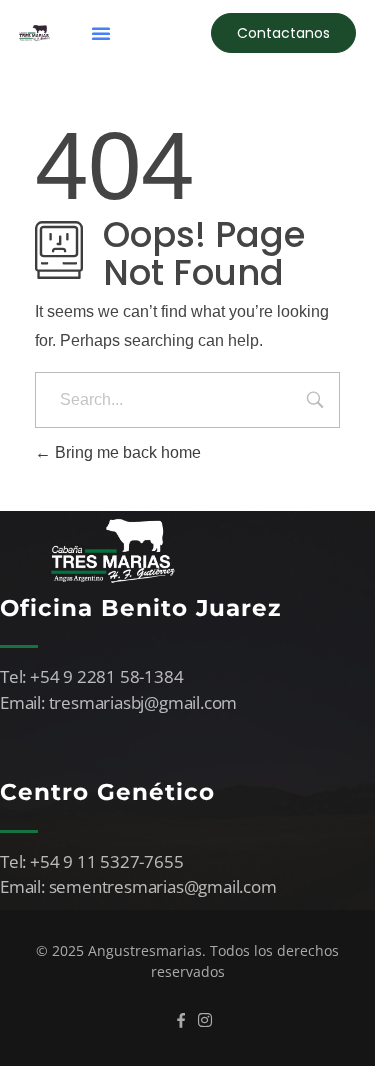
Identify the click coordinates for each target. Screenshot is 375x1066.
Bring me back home (126, 452)
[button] (101, 33)
